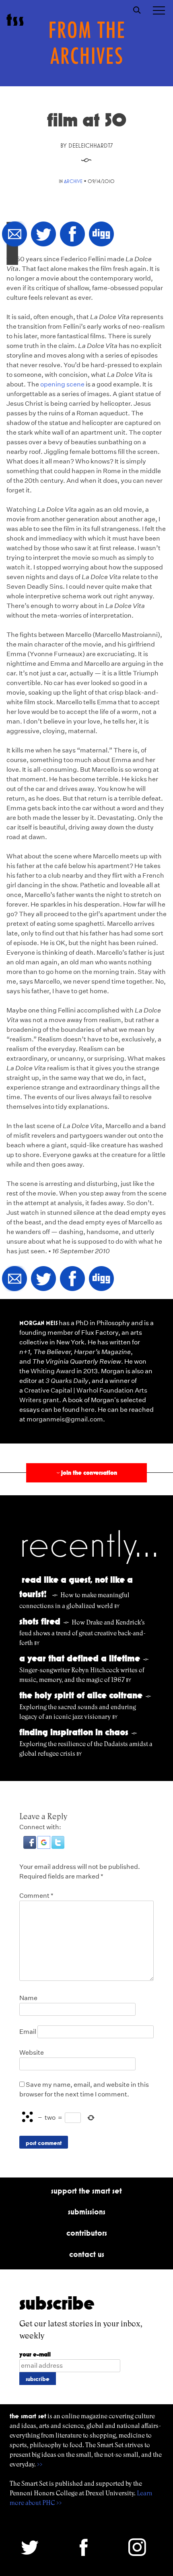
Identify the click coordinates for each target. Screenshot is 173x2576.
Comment (36, 1896)
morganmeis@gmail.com (65, 1419)
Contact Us (87, 2254)
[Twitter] (43, 235)
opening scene (62, 384)
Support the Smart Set (86, 2191)
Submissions (87, 2212)
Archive (73, 181)
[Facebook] (72, 235)
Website (32, 2052)
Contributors (87, 2233)
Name (28, 1998)
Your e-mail (35, 2354)
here (88, 1410)
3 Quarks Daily (67, 1381)
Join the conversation (86, 1473)
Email (28, 2032)
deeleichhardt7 (91, 145)
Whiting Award (53, 1371)
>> (40, 2464)
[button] (30, 1847)
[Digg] (101, 235)
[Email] (14, 235)
